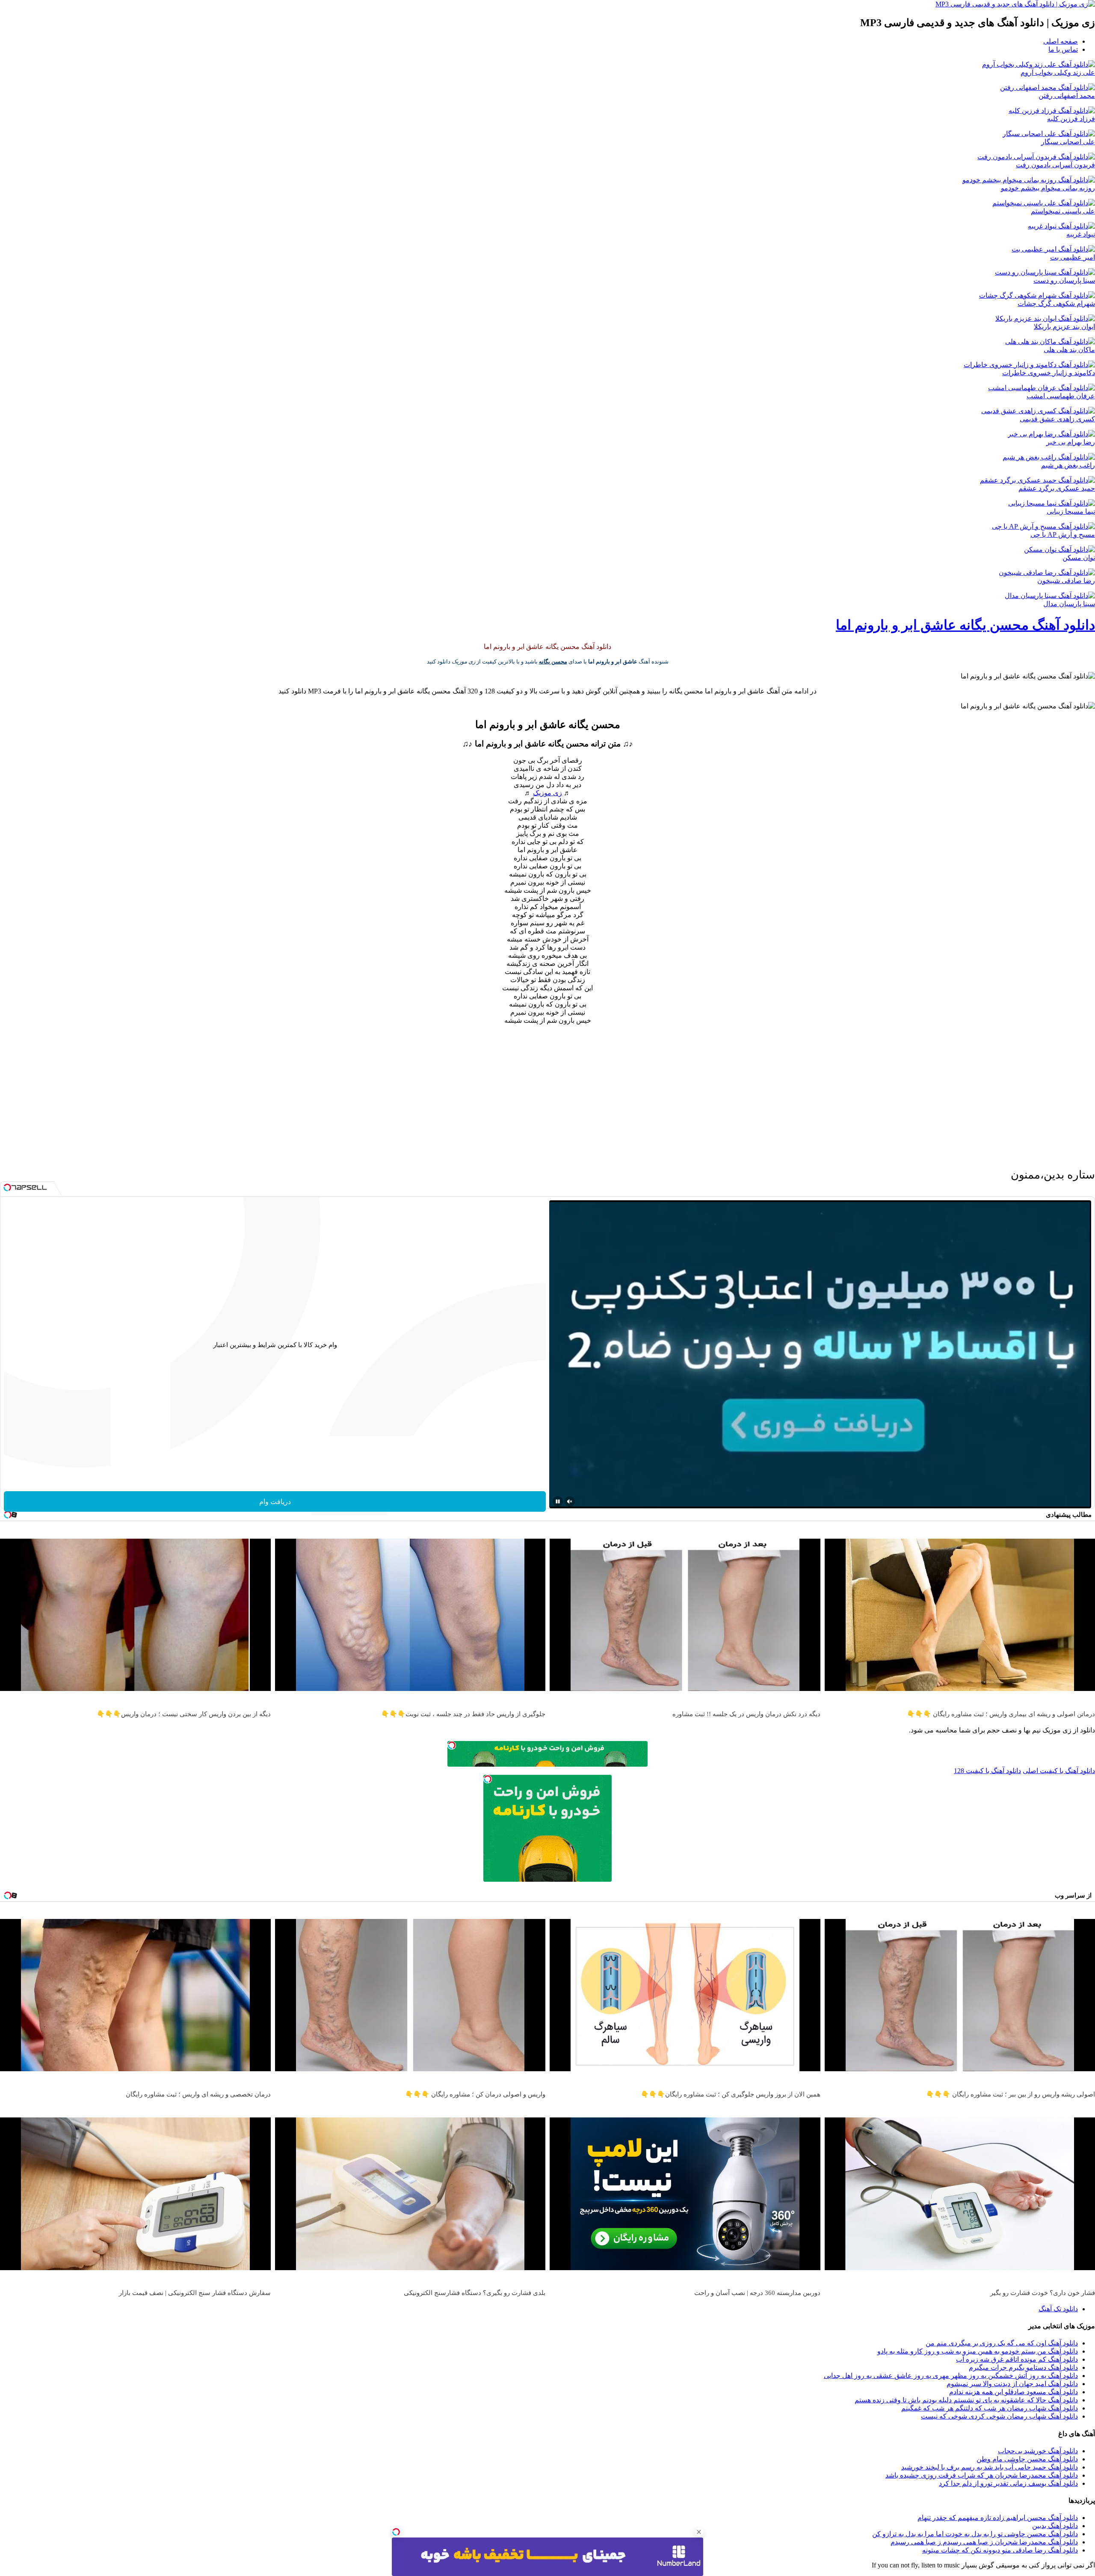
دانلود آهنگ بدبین (1055, 2526)
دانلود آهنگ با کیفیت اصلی (1059, 1771)
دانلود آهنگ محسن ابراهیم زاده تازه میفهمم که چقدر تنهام (998, 2518)
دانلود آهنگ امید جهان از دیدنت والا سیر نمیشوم (1012, 2384)
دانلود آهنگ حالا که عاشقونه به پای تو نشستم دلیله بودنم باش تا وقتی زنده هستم (966, 2400)
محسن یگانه (553, 662)
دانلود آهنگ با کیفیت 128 (987, 1771)
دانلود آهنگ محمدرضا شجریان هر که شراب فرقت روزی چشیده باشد (982, 2475)
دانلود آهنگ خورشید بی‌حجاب (1038, 2451)
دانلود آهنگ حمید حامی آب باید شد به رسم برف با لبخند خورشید (990, 2467)
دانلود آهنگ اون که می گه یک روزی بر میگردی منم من (1002, 2343)
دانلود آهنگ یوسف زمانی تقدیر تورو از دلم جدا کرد (1008, 2483)
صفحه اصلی (1061, 41)
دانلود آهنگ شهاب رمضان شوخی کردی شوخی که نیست (999, 2416)
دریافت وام (275, 1502)
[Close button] (699, 2532)
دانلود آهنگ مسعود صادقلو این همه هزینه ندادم (1014, 2392)
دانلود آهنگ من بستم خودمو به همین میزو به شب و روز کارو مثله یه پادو (978, 2351)
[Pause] (558, 1501)
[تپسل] (396, 2532)
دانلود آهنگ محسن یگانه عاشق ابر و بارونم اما (965, 625)
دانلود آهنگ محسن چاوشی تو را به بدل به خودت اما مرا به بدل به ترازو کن (975, 2534)
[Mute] (570, 1501)
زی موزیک (547, 793)
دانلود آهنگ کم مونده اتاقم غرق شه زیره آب (1017, 2359)
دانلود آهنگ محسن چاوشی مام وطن (1027, 2459)
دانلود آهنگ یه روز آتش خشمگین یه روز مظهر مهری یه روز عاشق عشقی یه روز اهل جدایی (951, 2376)
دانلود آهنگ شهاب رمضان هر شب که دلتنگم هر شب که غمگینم (990, 2408)
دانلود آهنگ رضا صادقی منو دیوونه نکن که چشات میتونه (1000, 2550)
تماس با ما (1063, 49)
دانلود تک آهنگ (1058, 2309)
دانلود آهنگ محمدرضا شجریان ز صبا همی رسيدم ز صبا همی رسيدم (984, 2542)
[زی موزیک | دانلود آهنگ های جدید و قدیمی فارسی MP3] (1015, 4)
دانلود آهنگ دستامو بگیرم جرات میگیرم (1023, 2367)
